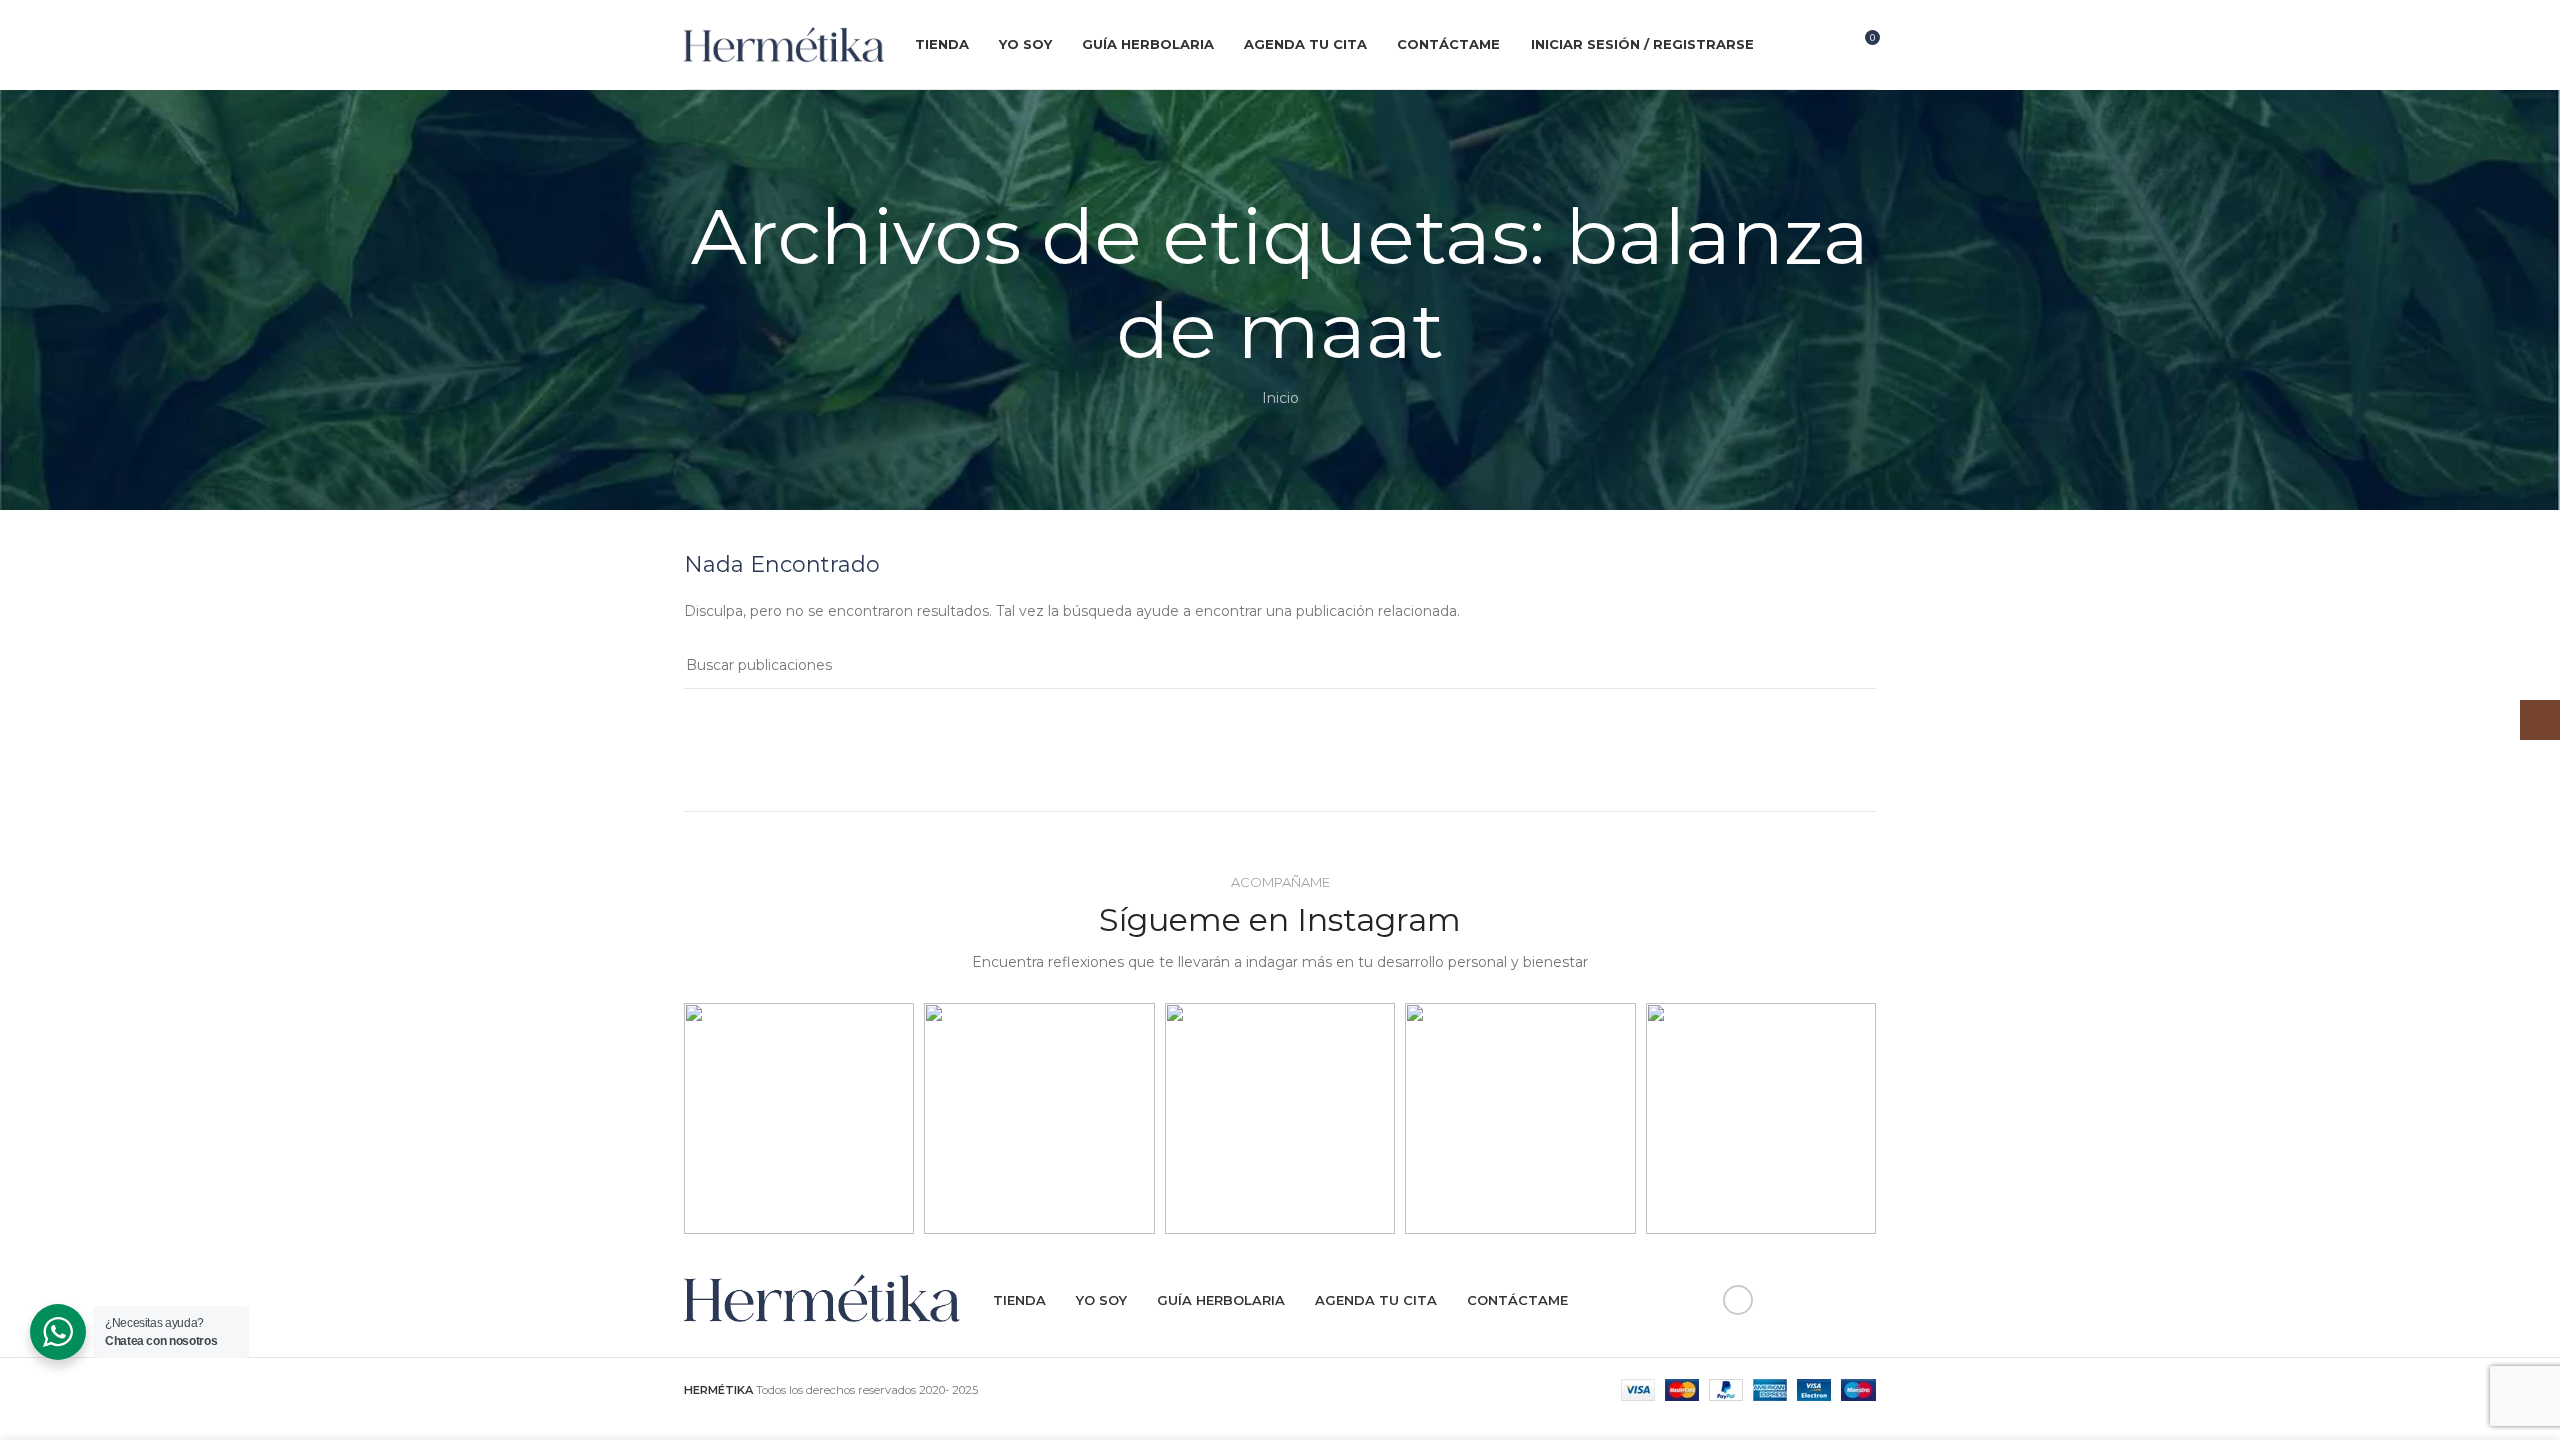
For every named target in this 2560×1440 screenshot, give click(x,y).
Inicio (1280, 398)
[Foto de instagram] (799, 1118)
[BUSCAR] (1853, 666)
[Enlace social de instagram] (1822, 44)
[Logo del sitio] (784, 43)
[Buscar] (1782, 45)
